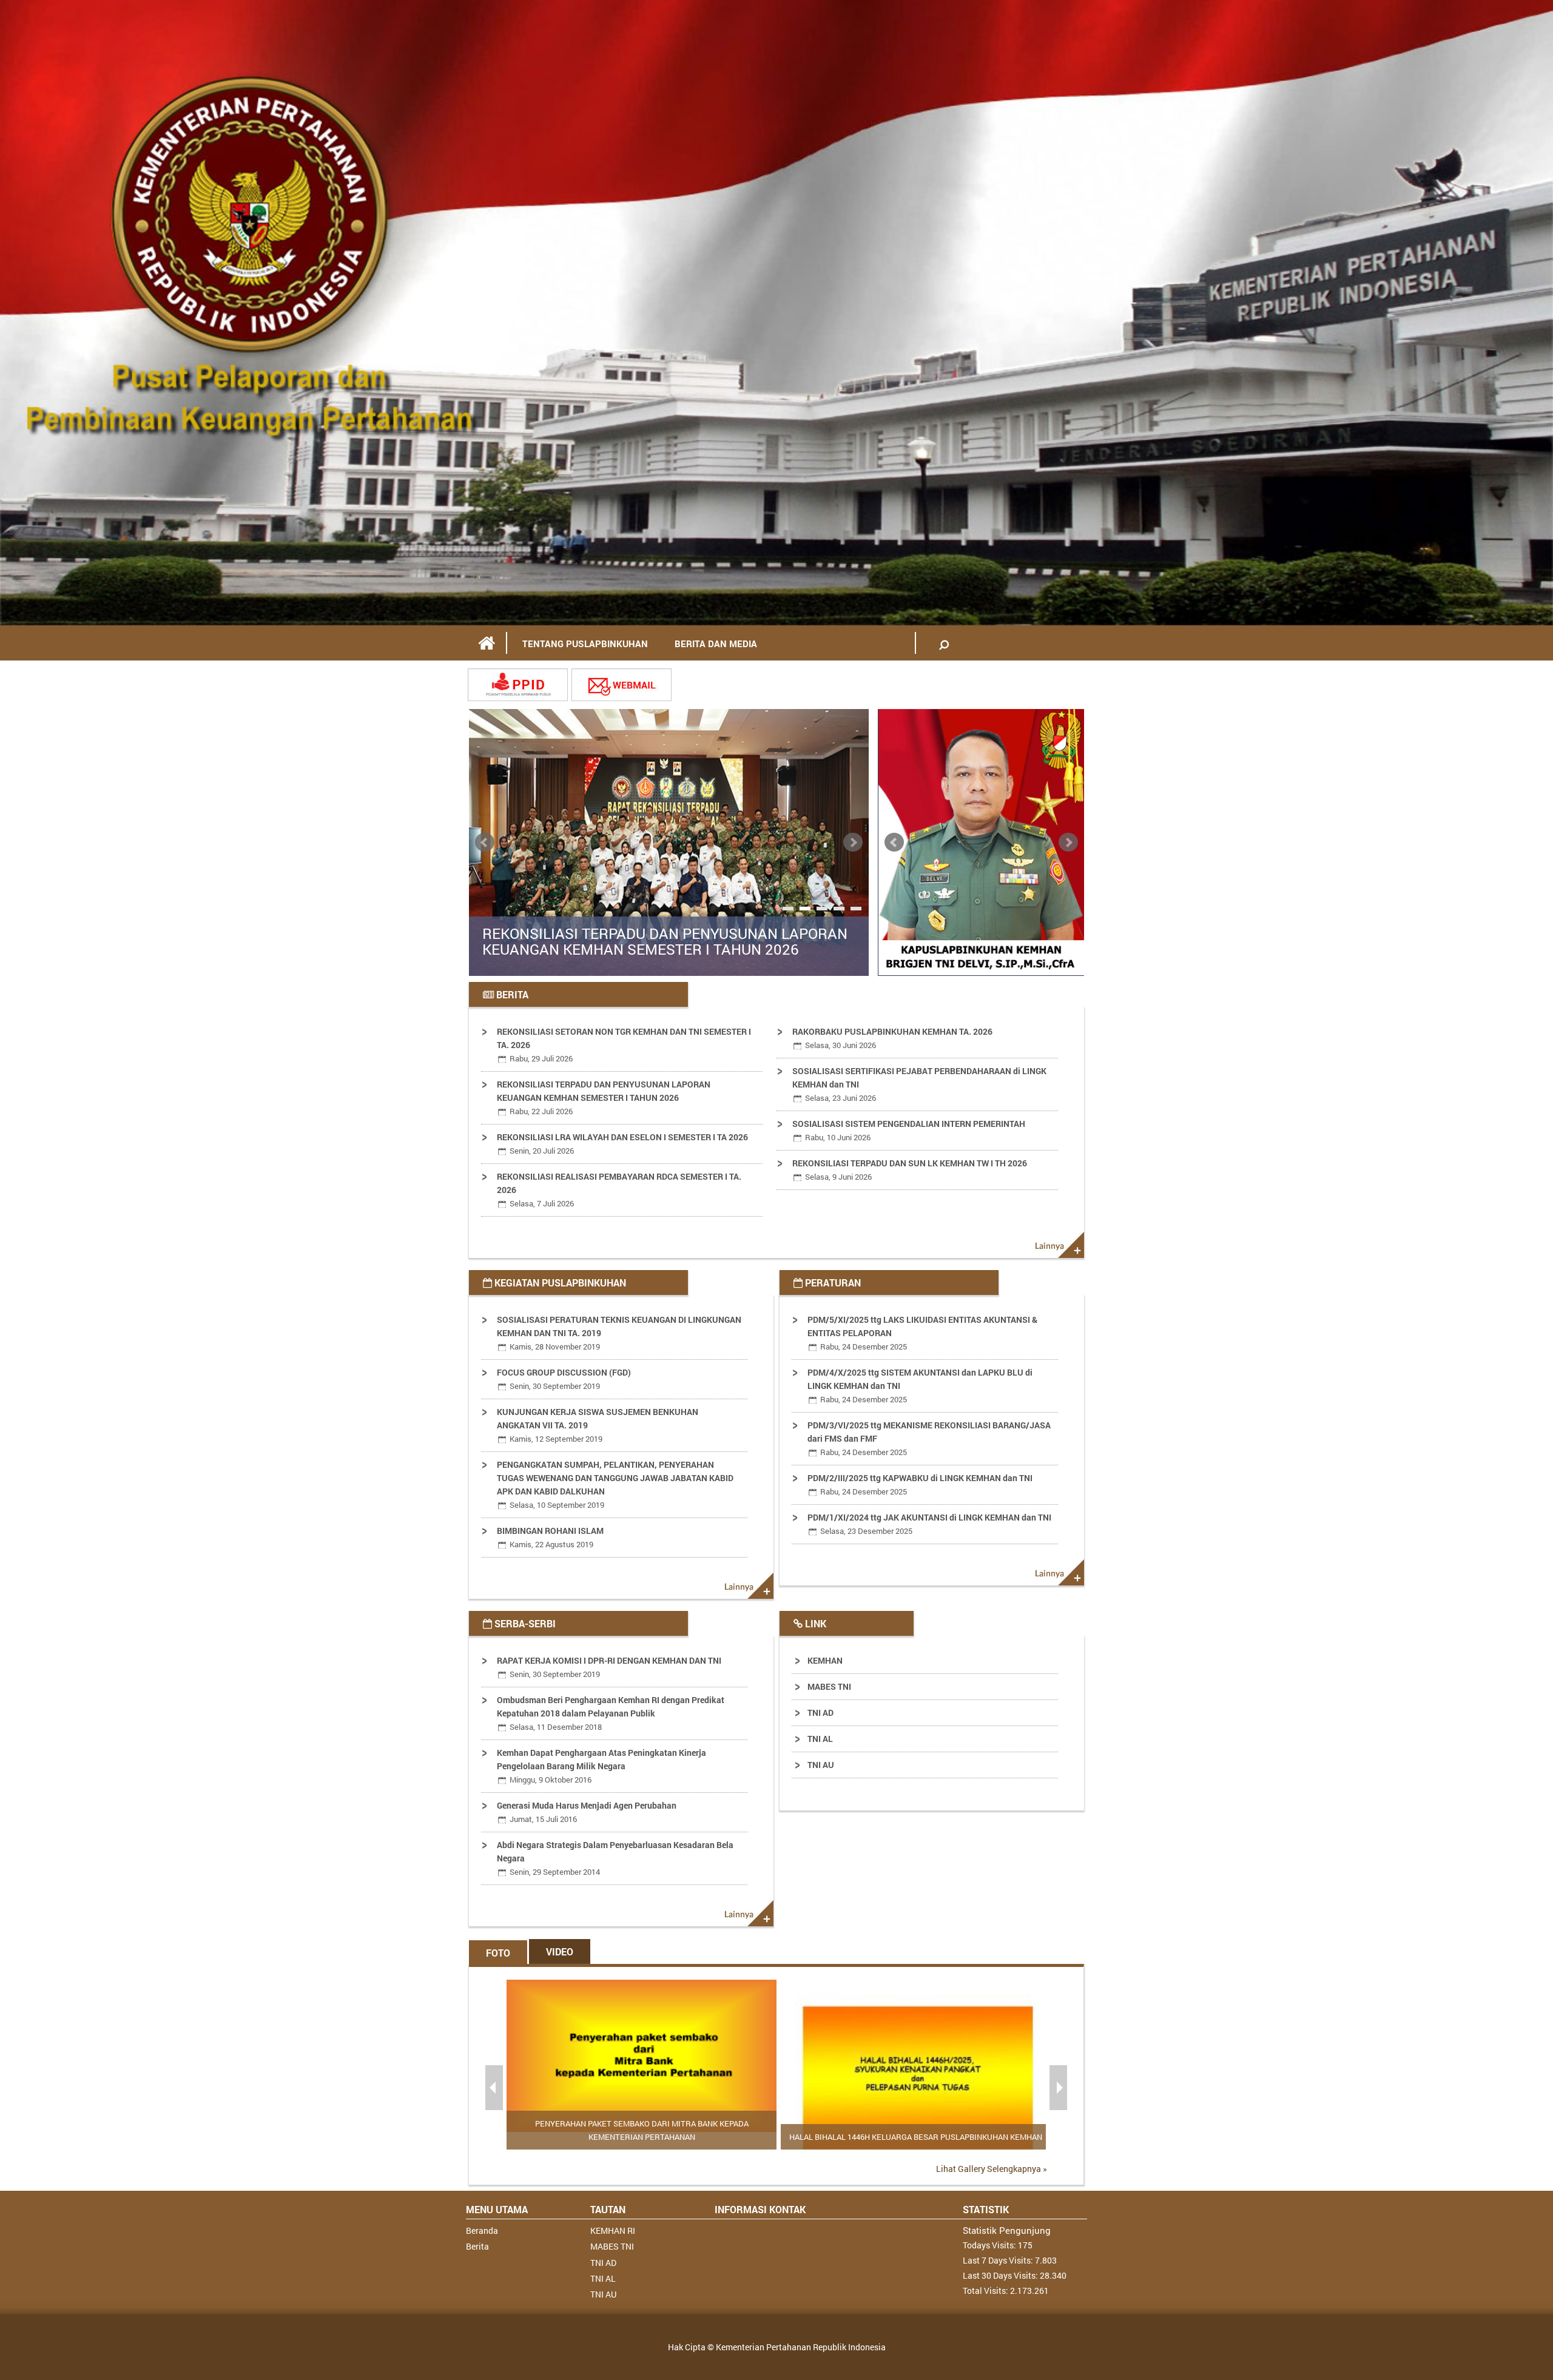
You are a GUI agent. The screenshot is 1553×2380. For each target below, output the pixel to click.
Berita (477, 2246)
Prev (485, 842)
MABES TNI (829, 1686)
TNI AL (820, 1739)
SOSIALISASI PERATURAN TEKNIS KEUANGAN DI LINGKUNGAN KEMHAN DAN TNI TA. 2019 (619, 1333)
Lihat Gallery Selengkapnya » (992, 2169)
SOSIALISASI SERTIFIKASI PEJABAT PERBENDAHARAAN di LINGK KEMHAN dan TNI (919, 1084)
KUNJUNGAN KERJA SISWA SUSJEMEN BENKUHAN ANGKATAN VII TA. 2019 (598, 1425)
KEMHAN (825, 1660)
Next (853, 842)
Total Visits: (986, 2291)
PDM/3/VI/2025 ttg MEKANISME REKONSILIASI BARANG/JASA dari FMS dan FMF (929, 1438)
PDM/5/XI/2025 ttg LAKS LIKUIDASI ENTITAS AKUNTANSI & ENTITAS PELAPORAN (922, 1333)
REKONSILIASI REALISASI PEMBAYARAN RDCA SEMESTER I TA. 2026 (619, 1190)
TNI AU (821, 1765)
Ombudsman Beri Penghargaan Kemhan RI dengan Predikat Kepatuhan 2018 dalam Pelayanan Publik (611, 1713)
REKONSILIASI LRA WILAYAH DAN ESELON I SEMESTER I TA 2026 (622, 1144)
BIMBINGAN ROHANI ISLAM (550, 1537)
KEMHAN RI (613, 2230)
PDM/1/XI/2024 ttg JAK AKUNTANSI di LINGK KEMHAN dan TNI (929, 1524)
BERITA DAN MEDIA (716, 644)
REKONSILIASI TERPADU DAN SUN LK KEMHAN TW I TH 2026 (910, 1170)
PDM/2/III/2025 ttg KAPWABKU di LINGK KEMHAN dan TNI (920, 1484)
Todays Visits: (990, 2245)
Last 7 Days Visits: (999, 2260)
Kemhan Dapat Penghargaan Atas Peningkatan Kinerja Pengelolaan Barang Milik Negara (601, 1766)
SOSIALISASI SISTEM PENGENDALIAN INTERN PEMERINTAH (909, 1130)
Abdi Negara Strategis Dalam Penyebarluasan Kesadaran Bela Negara (615, 1858)
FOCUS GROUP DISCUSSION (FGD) (564, 1379)
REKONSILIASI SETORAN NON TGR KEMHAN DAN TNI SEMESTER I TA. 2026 (624, 1045)
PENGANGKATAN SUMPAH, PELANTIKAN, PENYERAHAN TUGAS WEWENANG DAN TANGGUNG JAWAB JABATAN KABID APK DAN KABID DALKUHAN (615, 1484)
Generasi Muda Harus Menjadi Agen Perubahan (587, 1812)
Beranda (482, 2230)
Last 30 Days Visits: (1001, 2275)
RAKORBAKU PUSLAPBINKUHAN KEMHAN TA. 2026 (892, 1038)
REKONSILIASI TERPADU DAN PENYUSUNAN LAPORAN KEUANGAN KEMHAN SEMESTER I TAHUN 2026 (665, 942)
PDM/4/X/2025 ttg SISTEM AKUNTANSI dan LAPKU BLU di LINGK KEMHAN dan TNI (920, 1386)
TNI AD (820, 1713)
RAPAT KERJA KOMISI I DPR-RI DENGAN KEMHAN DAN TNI (609, 1667)
